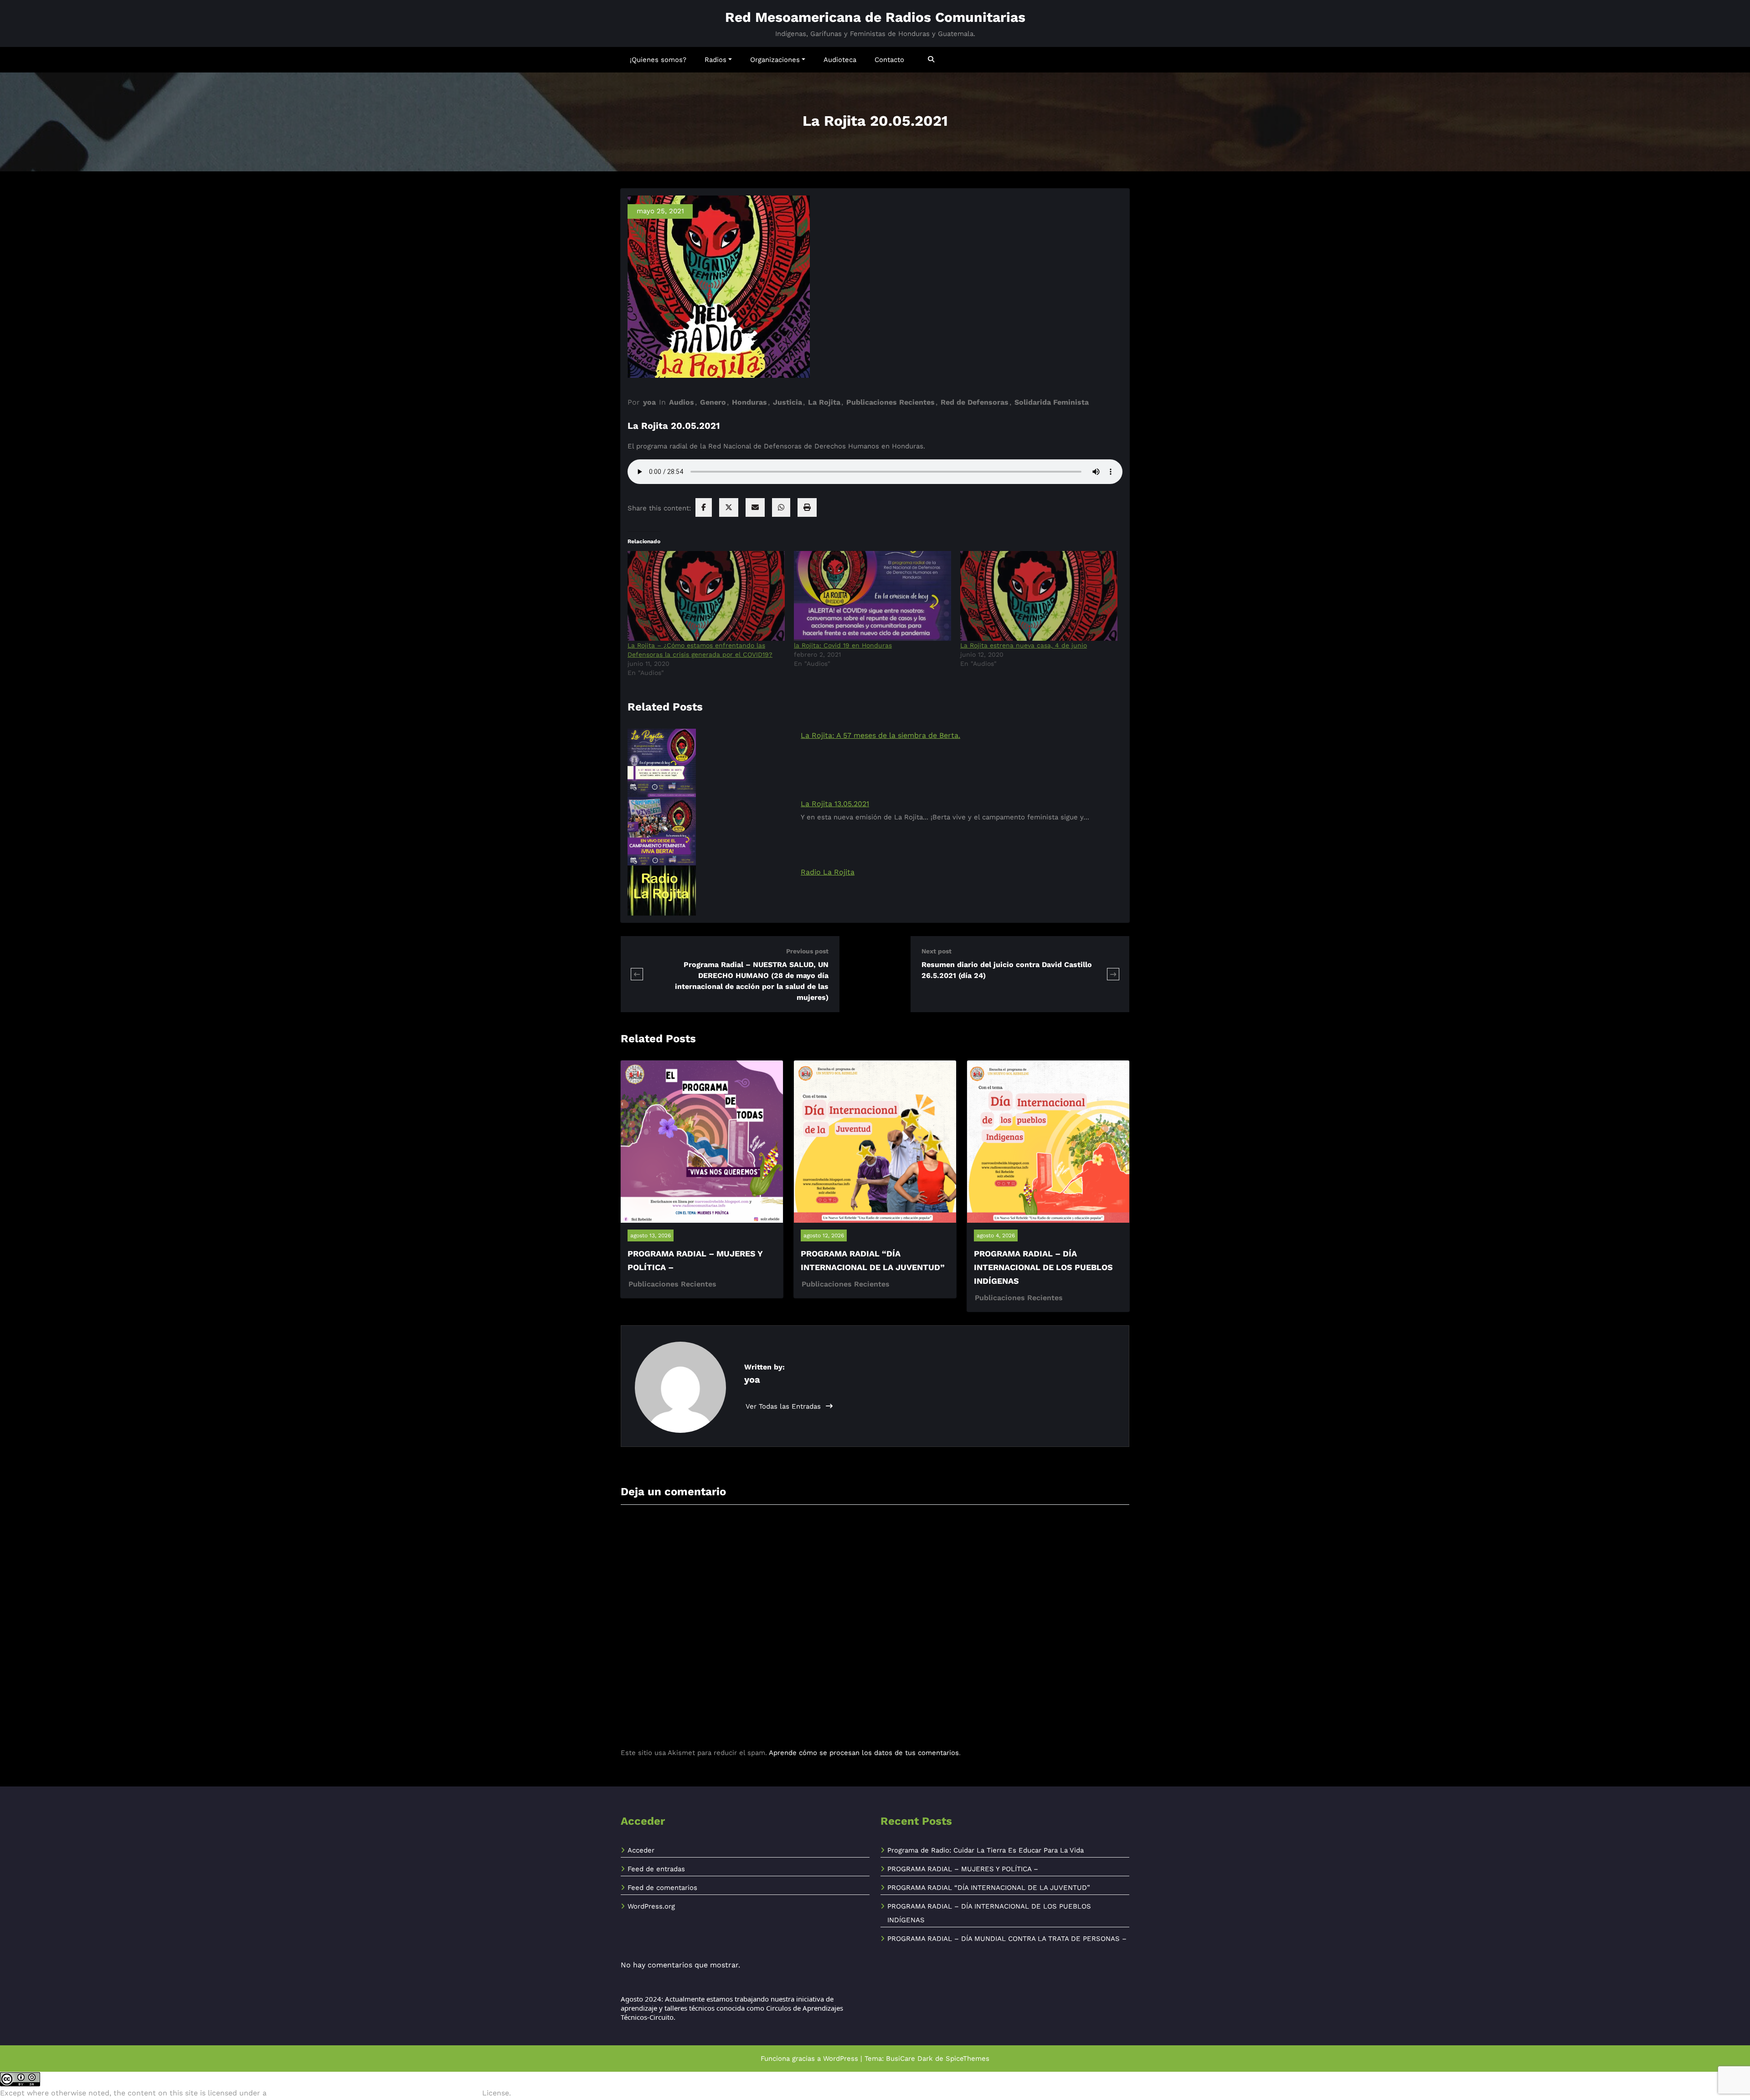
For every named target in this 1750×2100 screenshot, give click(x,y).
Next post (937, 951)
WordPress (841, 2059)
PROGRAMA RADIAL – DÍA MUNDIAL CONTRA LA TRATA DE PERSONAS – (1007, 1939)
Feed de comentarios (662, 1888)
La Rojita (824, 402)
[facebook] (704, 507)
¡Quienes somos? (658, 60)
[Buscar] (932, 59)
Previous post (807, 951)
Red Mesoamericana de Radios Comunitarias (875, 17)
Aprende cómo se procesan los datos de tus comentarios (864, 1753)
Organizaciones (775, 60)
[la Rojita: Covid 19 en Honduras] (872, 596)
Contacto (889, 60)
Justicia (787, 402)
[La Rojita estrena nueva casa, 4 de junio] (1039, 596)
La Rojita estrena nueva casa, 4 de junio (1024, 645)
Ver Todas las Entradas (784, 1406)
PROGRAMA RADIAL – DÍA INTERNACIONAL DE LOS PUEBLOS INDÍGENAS (1043, 1267)
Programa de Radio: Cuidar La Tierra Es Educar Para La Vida (986, 1850)
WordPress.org (651, 1906)
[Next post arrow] (1113, 974)
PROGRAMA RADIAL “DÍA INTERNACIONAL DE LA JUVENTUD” (989, 1888)
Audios (682, 402)
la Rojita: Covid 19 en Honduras (843, 645)
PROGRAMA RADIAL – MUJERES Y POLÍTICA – (963, 1869)
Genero (713, 402)
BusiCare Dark (909, 2059)
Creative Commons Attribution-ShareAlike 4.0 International (374, 2093)
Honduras (749, 402)
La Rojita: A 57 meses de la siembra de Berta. (880, 735)
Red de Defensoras (975, 402)
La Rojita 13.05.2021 (835, 804)
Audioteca (840, 60)
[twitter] (729, 507)
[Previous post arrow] (637, 974)
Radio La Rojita (828, 872)
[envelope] (755, 507)
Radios (715, 60)
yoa (649, 402)
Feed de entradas (656, 1869)
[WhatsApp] (781, 507)
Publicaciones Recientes (890, 402)
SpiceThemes (968, 2059)
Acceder (641, 1850)
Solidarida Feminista (1052, 402)
